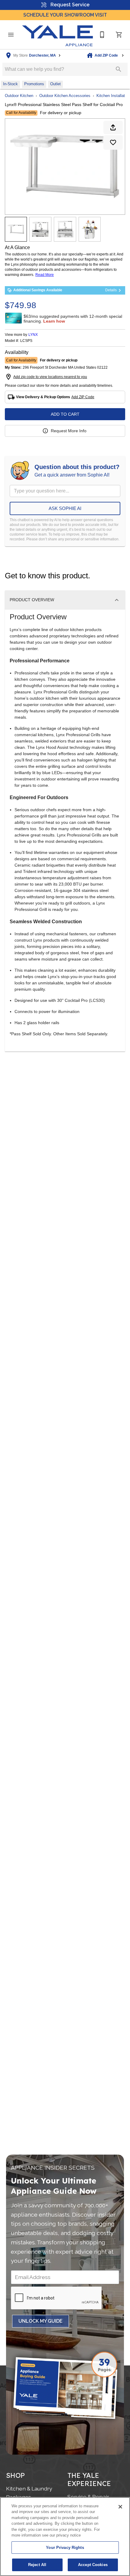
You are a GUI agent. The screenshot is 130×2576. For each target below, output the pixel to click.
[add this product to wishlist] (113, 142)
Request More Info (69, 431)
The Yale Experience (89, 2479)
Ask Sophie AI (65, 508)
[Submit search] (119, 69)
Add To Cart (65, 414)
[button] (11, 35)
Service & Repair (88, 2497)
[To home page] (58, 35)
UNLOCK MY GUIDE (41, 2321)
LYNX (33, 335)
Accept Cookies (93, 2565)
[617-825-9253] (102, 35)
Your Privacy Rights (65, 2548)
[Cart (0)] (119, 35)
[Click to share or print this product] (113, 127)
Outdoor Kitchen (19, 96)
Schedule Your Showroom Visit (65, 15)
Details (111, 290)
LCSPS (26, 341)
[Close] (120, 2507)
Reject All (37, 2565)
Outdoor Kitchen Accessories (65, 96)
